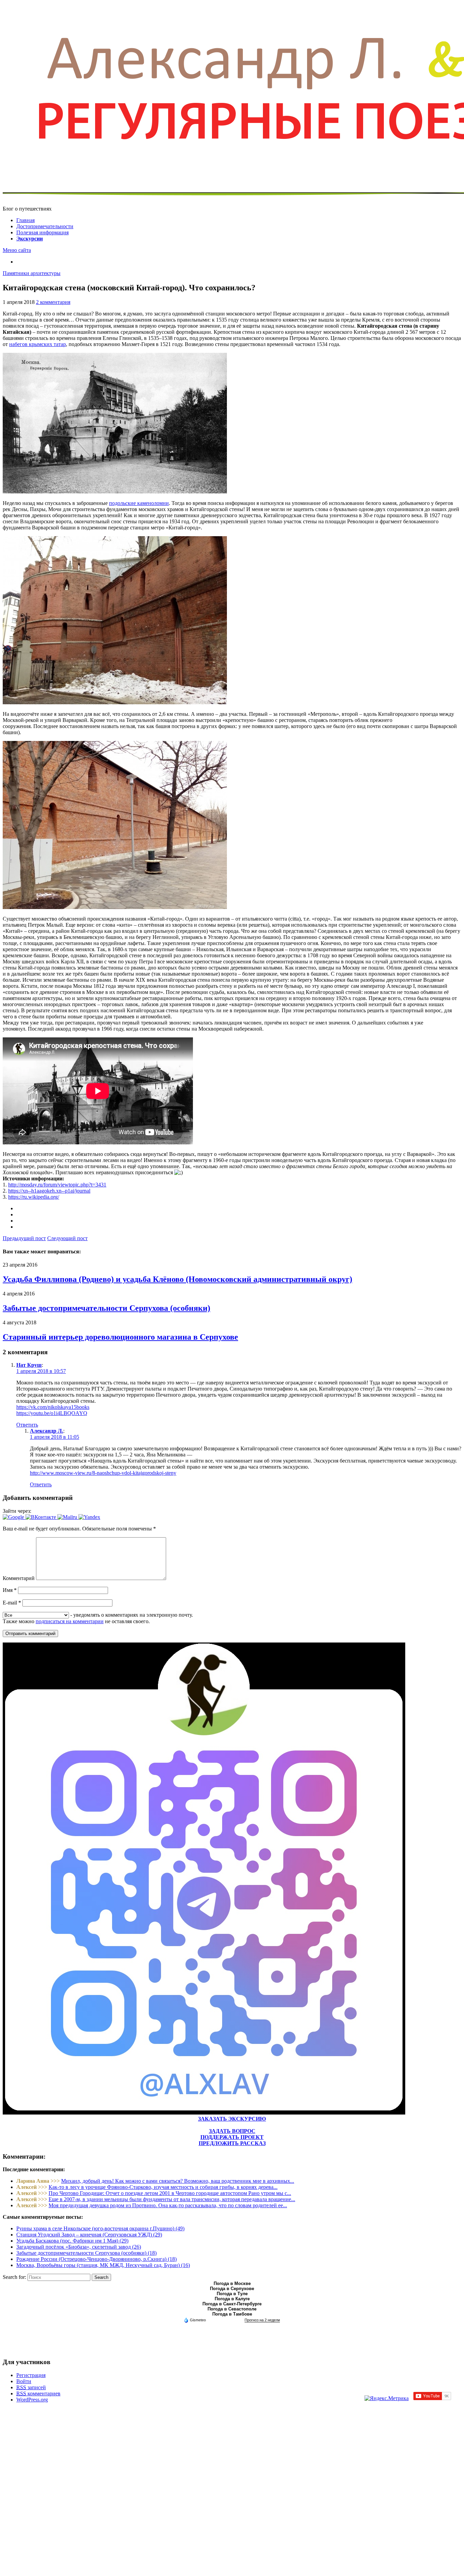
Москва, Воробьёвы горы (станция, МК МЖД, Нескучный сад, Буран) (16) (103, 2265)
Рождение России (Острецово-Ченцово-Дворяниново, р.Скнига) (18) (96, 2259)
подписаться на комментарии (70, 1621)
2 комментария (53, 302)
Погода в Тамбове (232, 2314)
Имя (10, 1590)
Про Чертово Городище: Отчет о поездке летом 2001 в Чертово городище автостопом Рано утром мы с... (170, 2193)
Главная (25, 220)
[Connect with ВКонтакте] (41, 1517)
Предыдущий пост (24, 1238)
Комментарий (19, 1578)
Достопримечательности (45, 226)
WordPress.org (32, 2400)
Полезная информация (42, 232)
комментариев (38, 2393)
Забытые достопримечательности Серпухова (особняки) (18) (86, 2253)
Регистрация (31, 2375)
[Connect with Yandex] (89, 1517)
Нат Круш (29, 1365)
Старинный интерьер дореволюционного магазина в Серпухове (120, 1337)
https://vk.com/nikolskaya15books (53, 1407)
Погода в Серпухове (232, 2289)
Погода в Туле (232, 2294)
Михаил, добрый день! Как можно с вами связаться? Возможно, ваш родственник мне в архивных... (178, 2181)
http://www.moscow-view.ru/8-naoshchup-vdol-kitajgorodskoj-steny (103, 1473)
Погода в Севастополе (232, 2309)
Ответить (27, 1425)
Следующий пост (67, 1238)
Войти (24, 2381)
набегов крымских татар (38, 344)
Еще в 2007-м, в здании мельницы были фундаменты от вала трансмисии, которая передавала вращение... (172, 2199)
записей (31, 2387)
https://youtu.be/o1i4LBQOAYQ (52, 1413)
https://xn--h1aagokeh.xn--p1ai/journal (49, 1191)
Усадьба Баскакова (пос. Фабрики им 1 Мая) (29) (72, 2241)
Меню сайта (17, 250)
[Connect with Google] (14, 1517)
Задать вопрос (232, 2131)
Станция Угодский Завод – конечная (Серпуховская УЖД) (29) (89, 2235)
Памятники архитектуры (32, 273)
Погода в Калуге (232, 2299)
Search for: (14, 2277)
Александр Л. (47, 1431)
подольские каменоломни (139, 503)
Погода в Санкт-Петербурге (232, 2304)
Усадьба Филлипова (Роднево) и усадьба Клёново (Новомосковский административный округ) (177, 1279)
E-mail (12, 1603)
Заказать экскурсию (232, 2119)
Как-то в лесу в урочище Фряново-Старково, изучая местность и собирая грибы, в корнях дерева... (163, 2187)
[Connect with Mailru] (68, 1517)
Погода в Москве (232, 2283)
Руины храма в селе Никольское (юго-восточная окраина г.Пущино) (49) (100, 2228)
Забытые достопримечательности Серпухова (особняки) (106, 1308)
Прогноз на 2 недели (262, 2320)
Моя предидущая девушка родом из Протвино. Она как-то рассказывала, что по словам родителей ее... (168, 2205)
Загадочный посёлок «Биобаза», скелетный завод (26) (79, 2247)
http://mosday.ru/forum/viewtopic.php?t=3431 (57, 1185)
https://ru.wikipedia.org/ (34, 1197)
